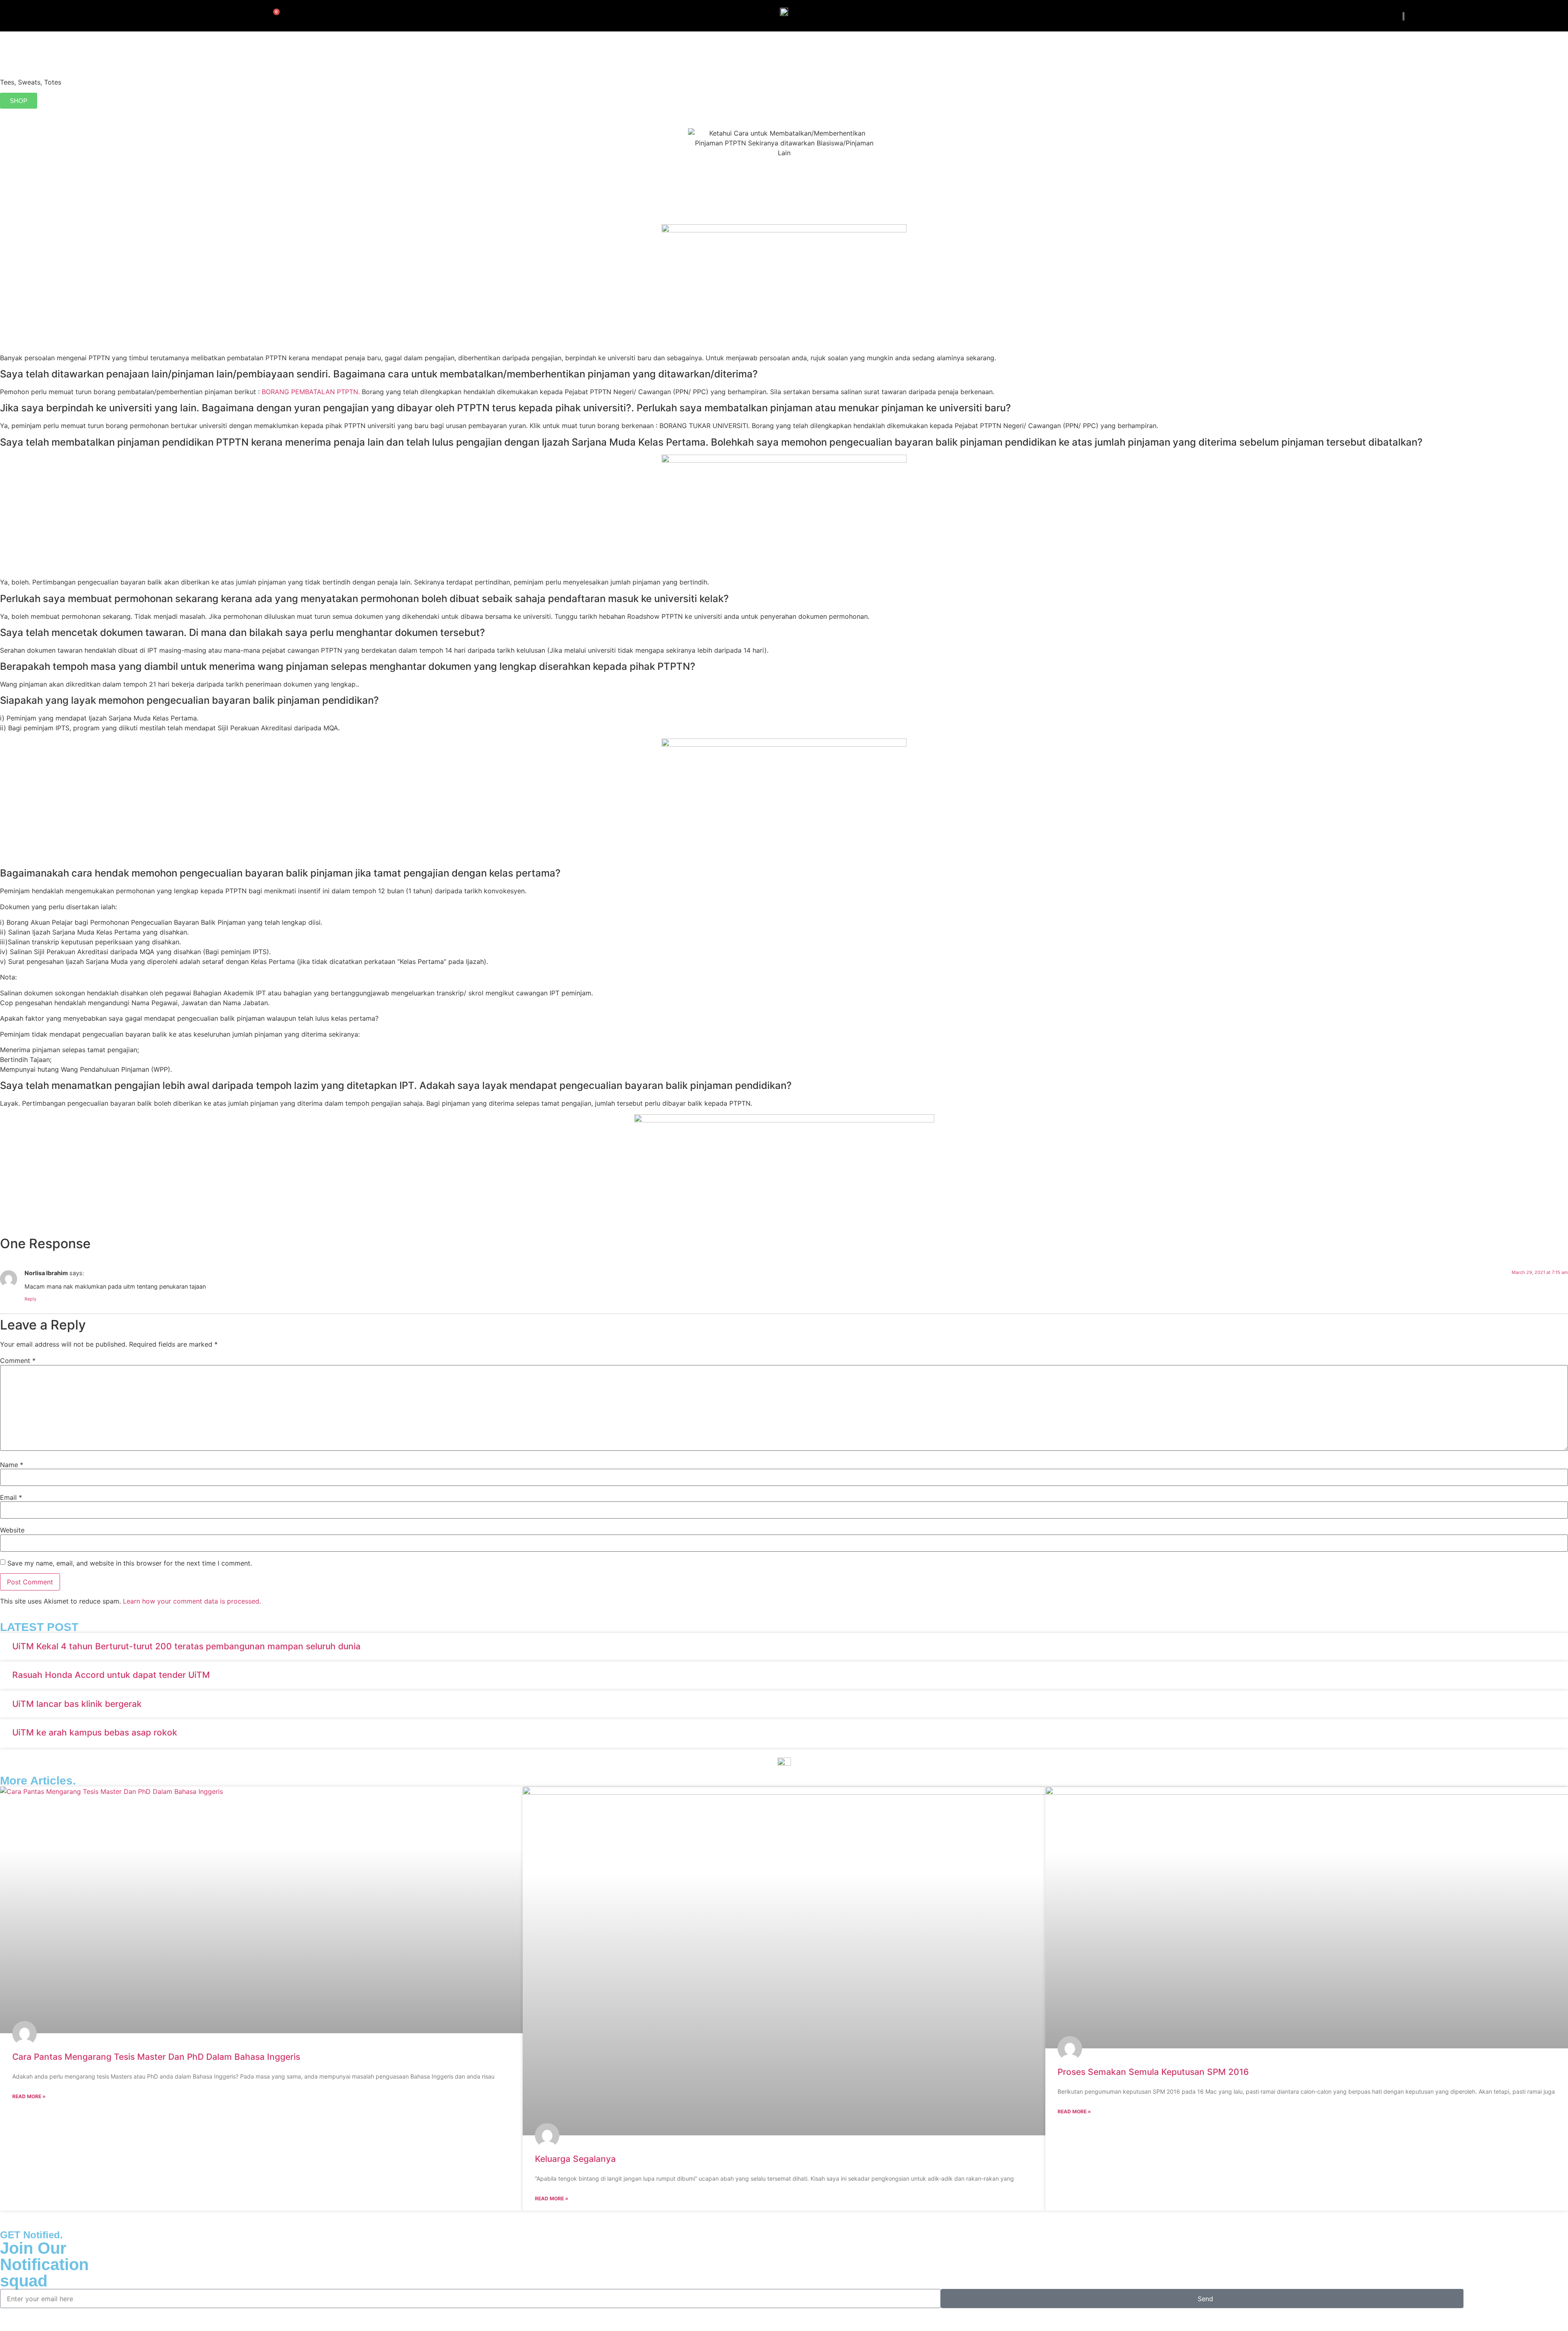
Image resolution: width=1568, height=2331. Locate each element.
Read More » (29, 2096)
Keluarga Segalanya (575, 2159)
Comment (18, 1361)
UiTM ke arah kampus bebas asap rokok (95, 1732)
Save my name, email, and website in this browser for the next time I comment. (130, 1563)
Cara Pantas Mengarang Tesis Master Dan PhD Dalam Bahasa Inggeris (156, 2057)
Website (12, 1530)
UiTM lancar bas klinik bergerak (77, 1704)
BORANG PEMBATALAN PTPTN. (311, 392)
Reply (30, 1299)
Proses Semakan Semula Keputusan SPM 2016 (1153, 2072)
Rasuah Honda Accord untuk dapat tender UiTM (111, 1675)
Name (12, 1465)
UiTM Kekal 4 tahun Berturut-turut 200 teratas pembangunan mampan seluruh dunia (186, 1646)
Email (11, 1497)
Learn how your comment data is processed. (192, 1601)
